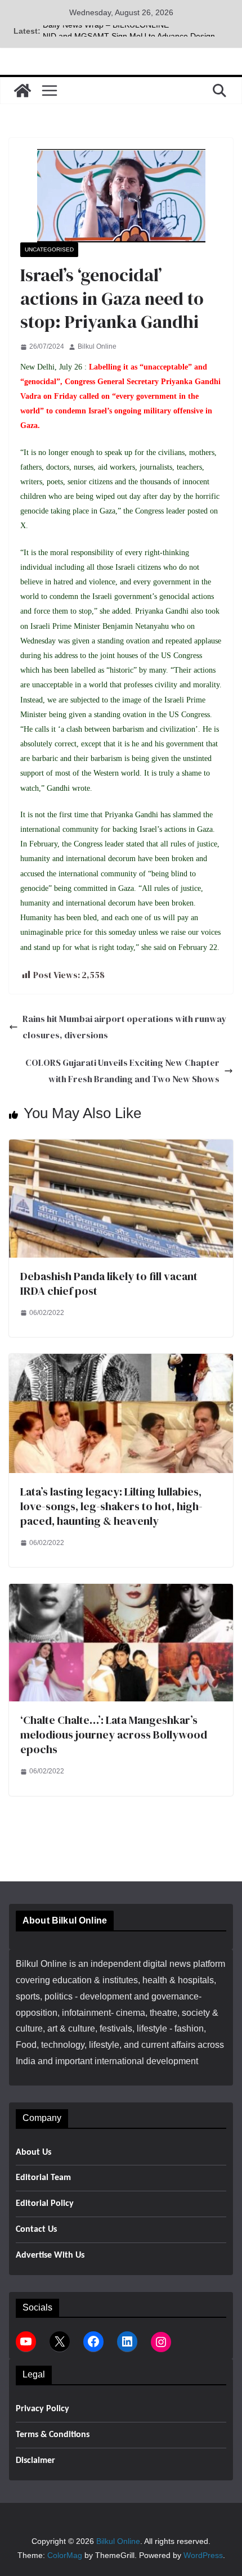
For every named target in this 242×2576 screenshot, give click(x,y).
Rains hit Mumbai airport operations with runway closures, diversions (125, 1027)
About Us (33, 2152)
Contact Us (36, 2230)
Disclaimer (35, 2461)
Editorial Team (43, 2178)
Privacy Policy (42, 2409)
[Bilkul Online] (23, 91)
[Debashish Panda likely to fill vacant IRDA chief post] (121, 1147)
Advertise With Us (50, 2255)
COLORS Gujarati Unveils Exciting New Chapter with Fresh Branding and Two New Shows (122, 1071)
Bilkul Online (97, 346)
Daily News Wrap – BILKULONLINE (106, 31)
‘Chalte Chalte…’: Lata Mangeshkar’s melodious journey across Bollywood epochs (114, 1735)
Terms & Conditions (53, 2435)
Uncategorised (49, 249)
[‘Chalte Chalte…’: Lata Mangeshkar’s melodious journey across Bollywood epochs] (121, 1591)
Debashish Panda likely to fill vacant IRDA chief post (109, 1284)
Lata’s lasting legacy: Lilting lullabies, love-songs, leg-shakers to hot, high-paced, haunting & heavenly (111, 1506)
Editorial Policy (45, 2204)
